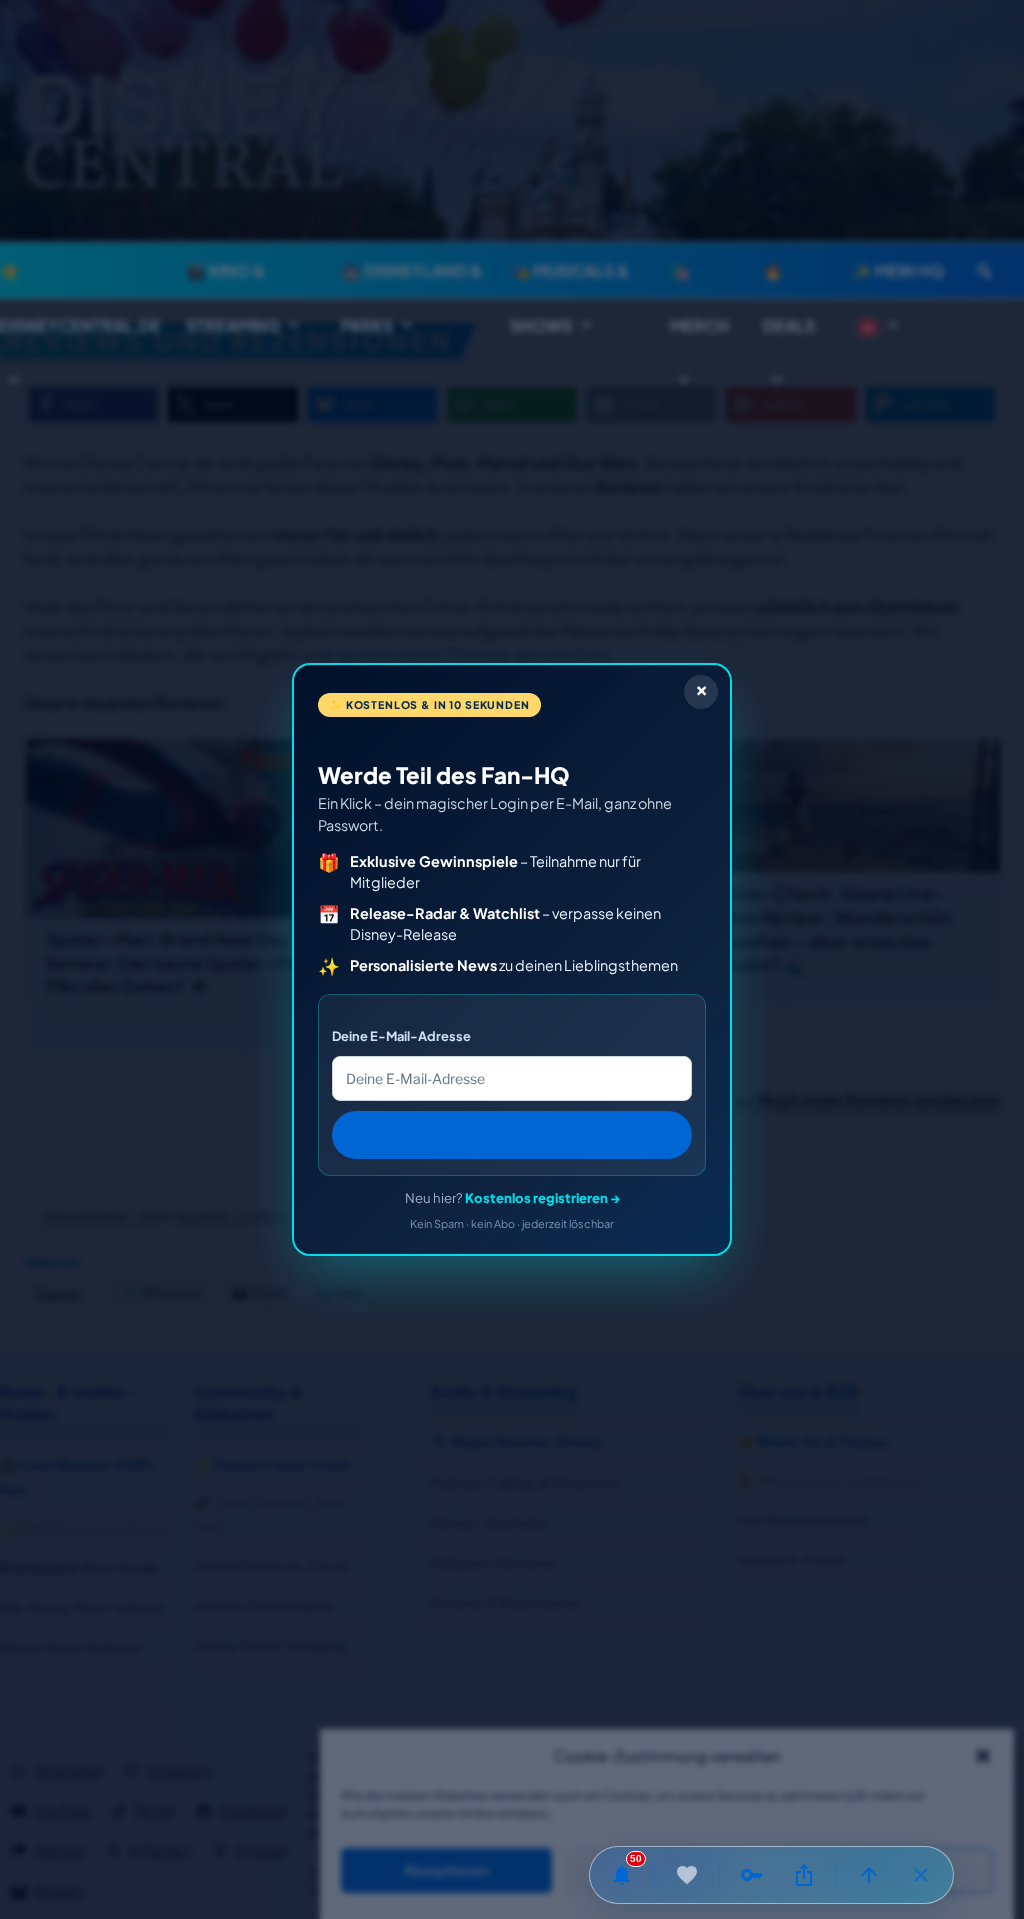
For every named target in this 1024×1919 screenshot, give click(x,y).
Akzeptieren (446, 1871)
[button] (983, 1756)
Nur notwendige (667, 1871)
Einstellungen (888, 1871)
